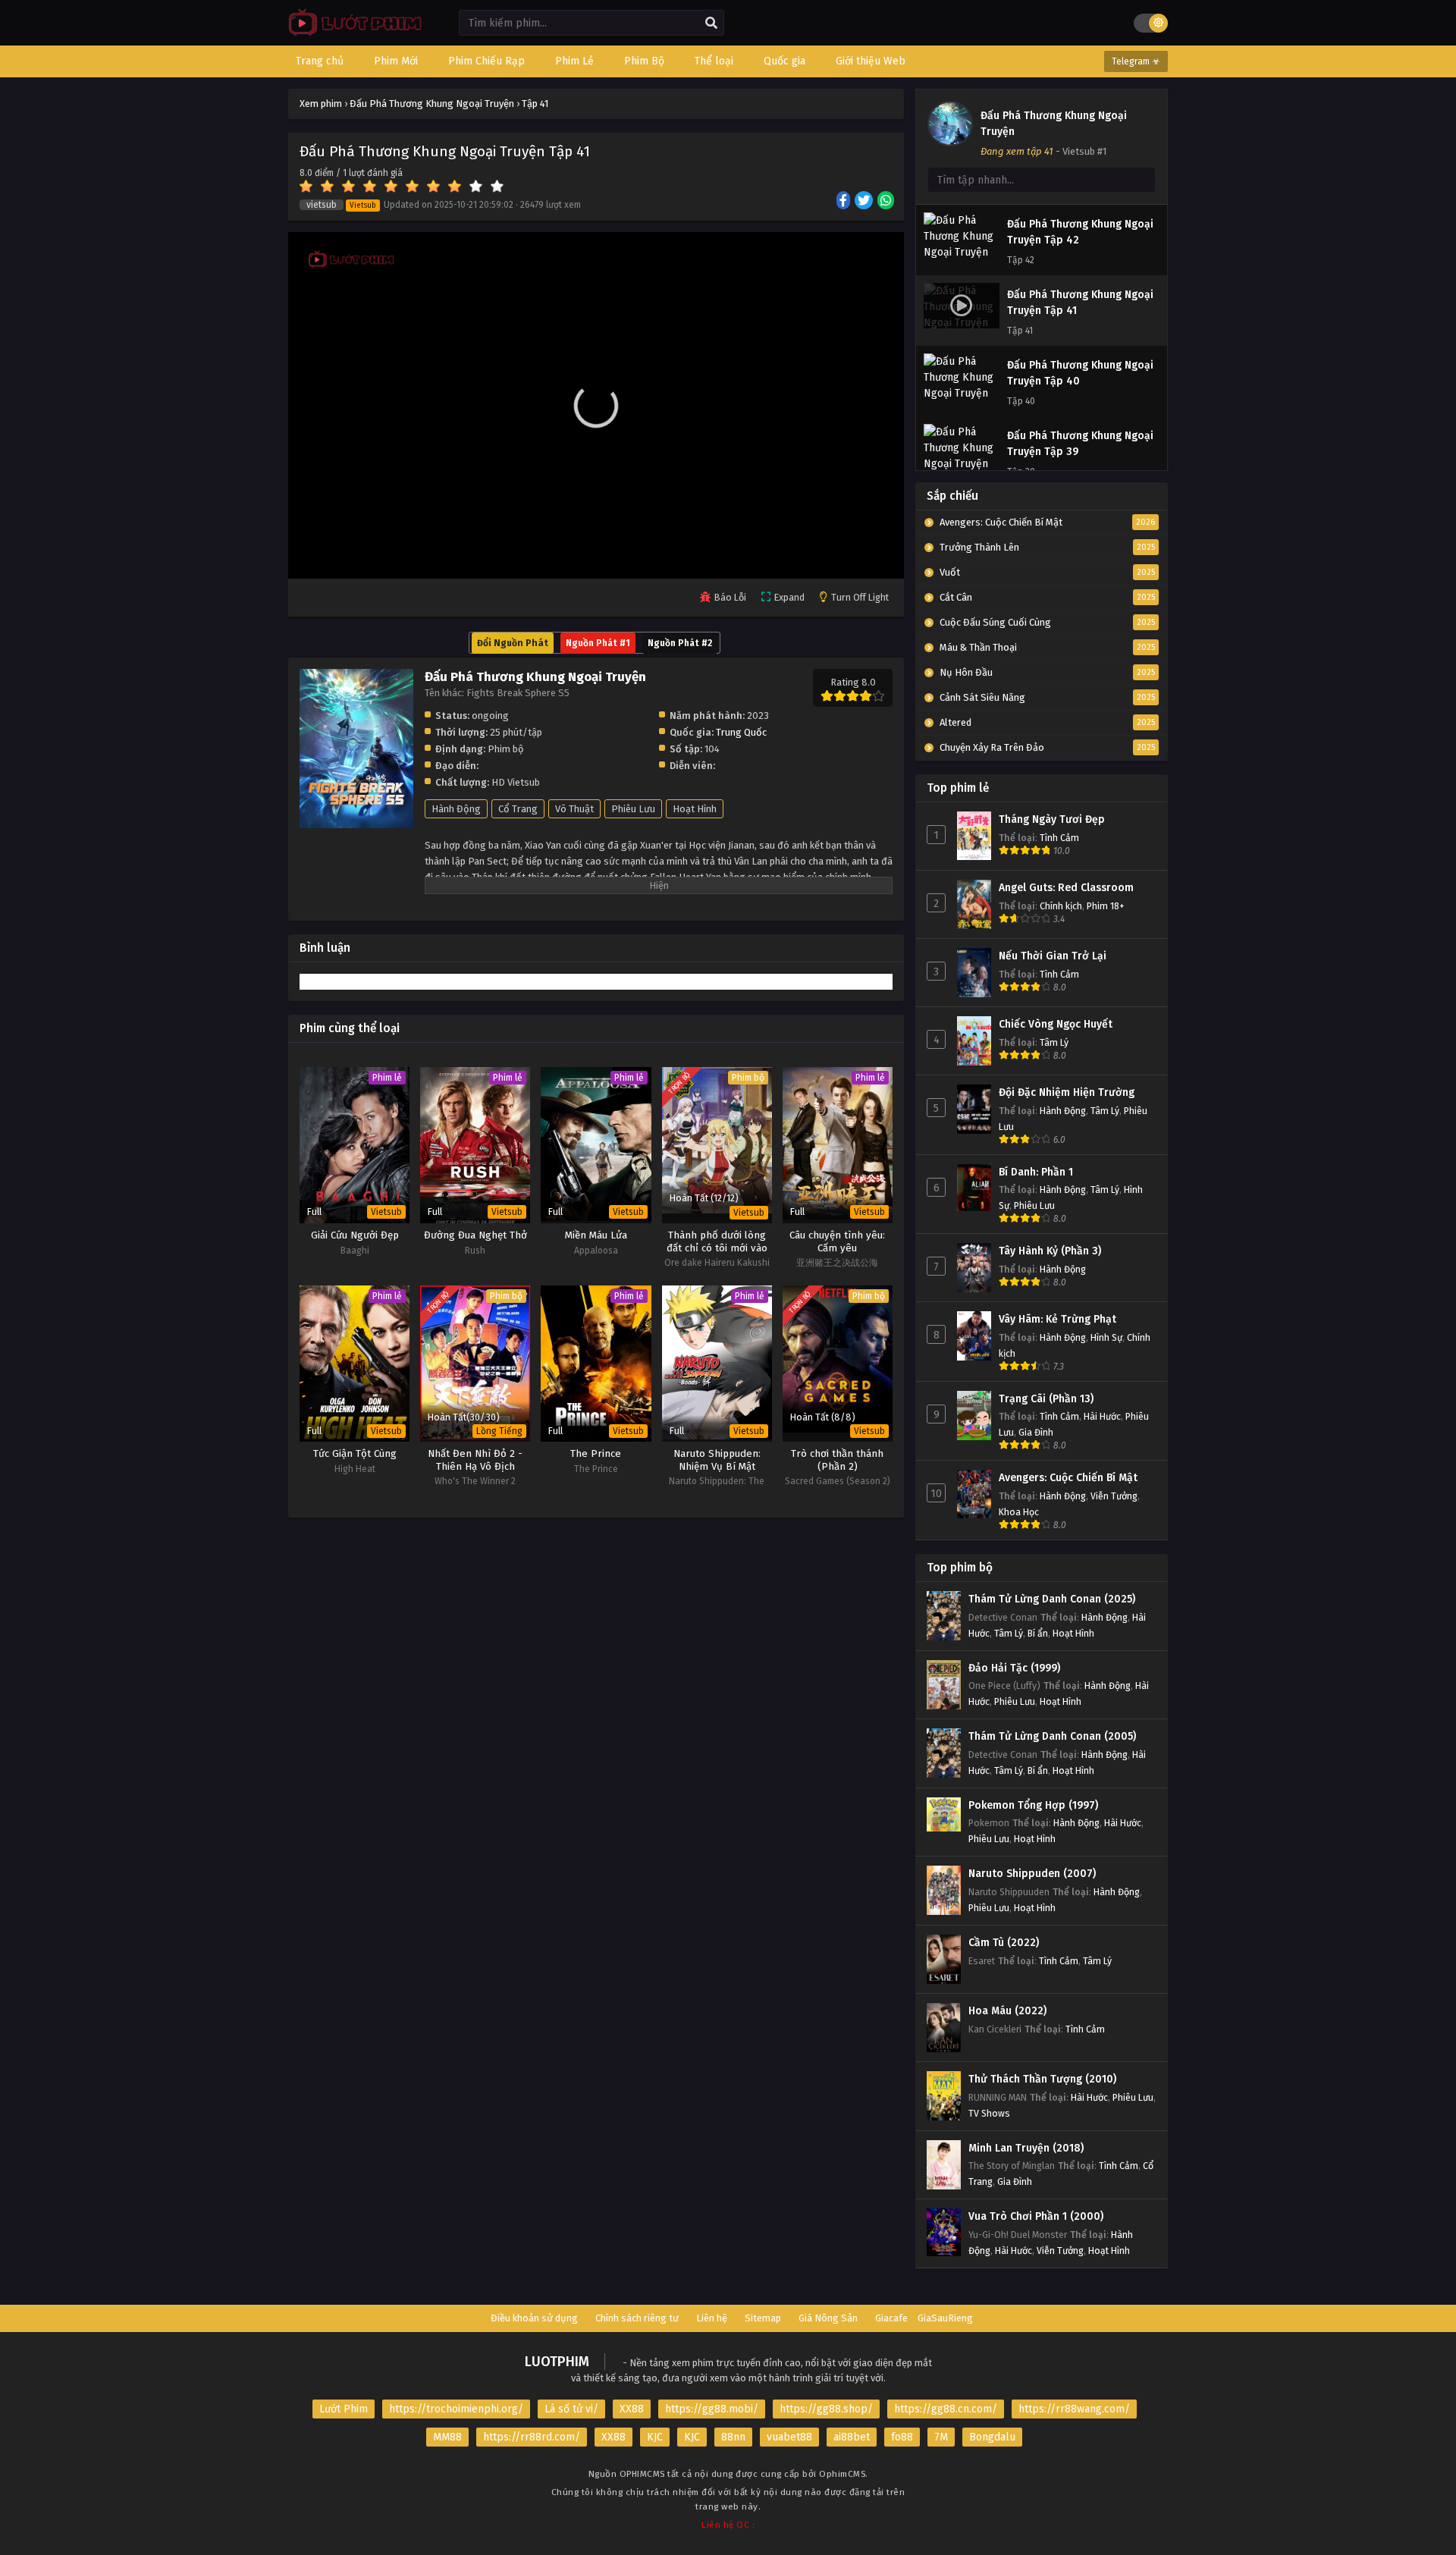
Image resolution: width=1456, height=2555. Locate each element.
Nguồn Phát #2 (680, 643)
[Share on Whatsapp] (887, 202)
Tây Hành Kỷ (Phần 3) (1050, 1251)
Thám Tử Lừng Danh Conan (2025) (1052, 1599)
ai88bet (852, 2437)
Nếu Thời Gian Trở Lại (1053, 956)
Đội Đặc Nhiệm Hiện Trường (1067, 1092)
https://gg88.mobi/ (712, 2409)
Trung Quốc (741, 732)
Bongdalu (992, 2437)
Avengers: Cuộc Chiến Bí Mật (1068, 1478)
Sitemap (763, 2318)
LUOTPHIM (557, 2362)
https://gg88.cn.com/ (946, 2409)
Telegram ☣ (1136, 61)
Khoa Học (1019, 1512)
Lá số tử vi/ (571, 2409)
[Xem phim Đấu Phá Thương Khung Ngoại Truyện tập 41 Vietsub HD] (351, 35)
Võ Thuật (574, 809)
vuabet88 (789, 2437)
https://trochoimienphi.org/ (456, 2409)
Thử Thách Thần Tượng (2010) (1042, 2079)
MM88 (447, 2437)
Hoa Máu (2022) (1007, 2011)
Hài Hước (1102, 1416)
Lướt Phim (344, 2409)
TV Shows (989, 2113)
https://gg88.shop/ (826, 2409)
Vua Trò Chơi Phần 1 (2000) (1036, 2216)
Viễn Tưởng (1114, 1496)
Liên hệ (712, 2318)
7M (941, 2437)
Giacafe (891, 2318)
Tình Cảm (1059, 838)
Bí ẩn (1038, 1633)
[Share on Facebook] (844, 202)
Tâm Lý (1054, 1042)
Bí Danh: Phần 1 (1036, 1172)
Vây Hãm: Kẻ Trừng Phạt (1057, 1319)
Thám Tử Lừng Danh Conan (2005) (1052, 1736)
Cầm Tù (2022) (1004, 1943)
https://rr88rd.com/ (532, 2437)
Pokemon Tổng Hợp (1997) (1033, 1805)
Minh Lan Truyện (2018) (1026, 2148)
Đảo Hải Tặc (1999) (1014, 1668)
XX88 (632, 2409)
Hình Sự (1106, 1337)
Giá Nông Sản (828, 2318)
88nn (733, 2437)
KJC (655, 2437)
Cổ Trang (518, 809)
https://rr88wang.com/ (1074, 2409)
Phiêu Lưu (633, 809)
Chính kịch (1061, 906)
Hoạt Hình (695, 809)
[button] (596, 406)
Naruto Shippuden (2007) (1032, 1874)
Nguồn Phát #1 (598, 643)
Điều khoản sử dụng (534, 2318)
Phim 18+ (1106, 906)
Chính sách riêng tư (637, 2318)
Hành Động (456, 809)
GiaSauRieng (945, 2318)
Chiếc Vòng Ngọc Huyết (1056, 1024)
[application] (596, 405)
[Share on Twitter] (865, 202)
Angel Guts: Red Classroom (1066, 888)
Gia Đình (1036, 1432)
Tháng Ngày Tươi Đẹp (1052, 819)
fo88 (902, 2437)
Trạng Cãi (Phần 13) (1046, 1399)
